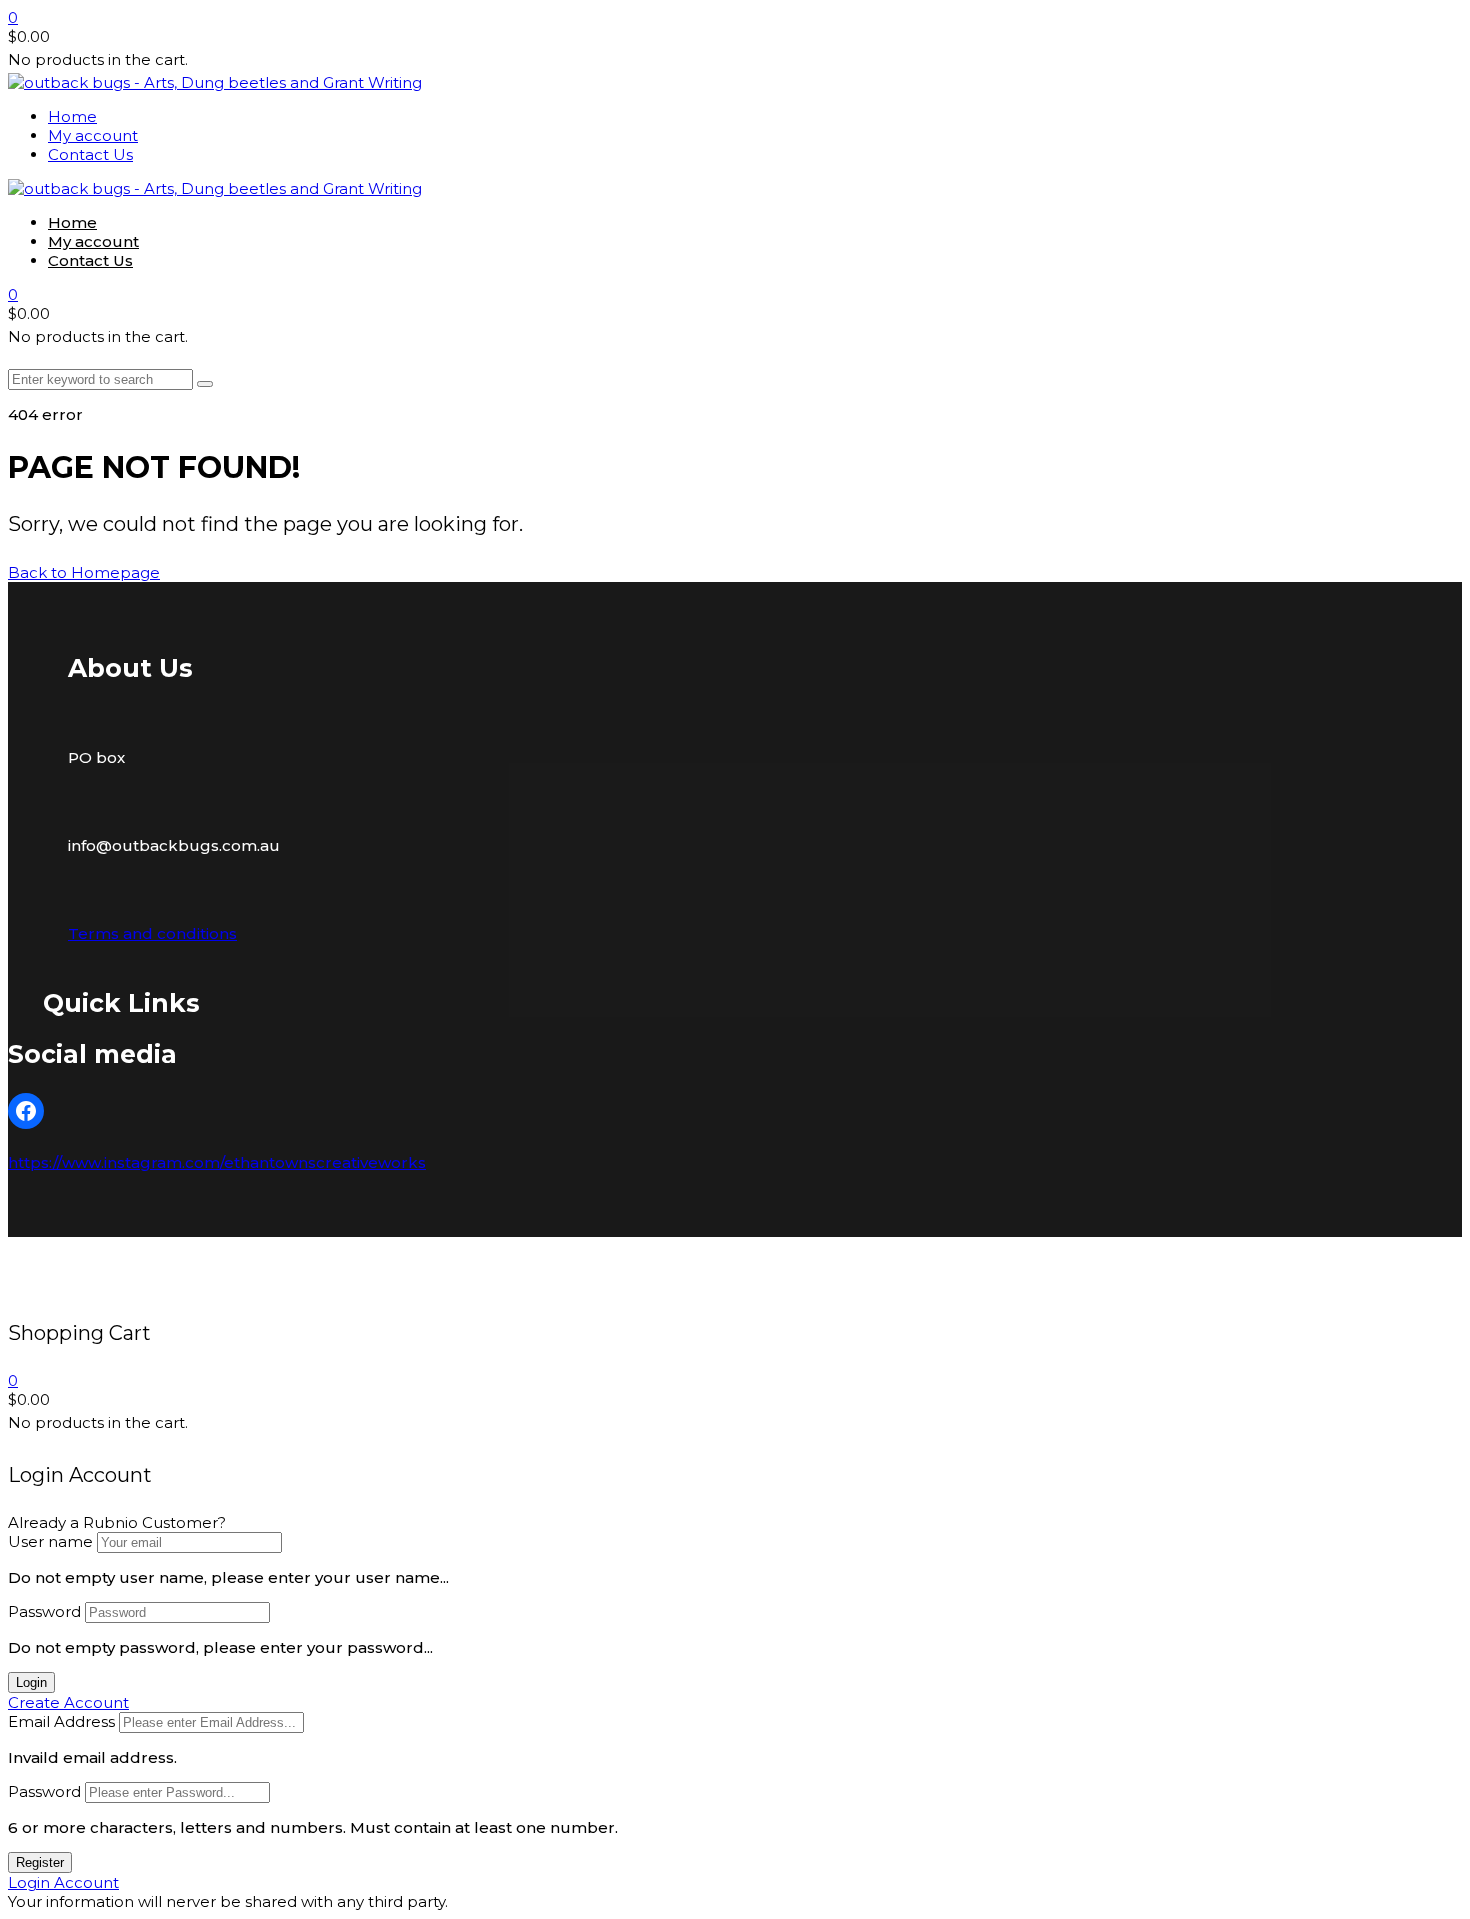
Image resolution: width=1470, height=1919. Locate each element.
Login (31, 1682)
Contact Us (90, 154)
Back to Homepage (84, 572)
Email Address (61, 1721)
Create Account (68, 1702)
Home (72, 116)
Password (44, 1611)
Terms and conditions (152, 933)
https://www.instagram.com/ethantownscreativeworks (217, 1162)
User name (50, 1541)
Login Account (63, 1882)
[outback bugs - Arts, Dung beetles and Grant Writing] (215, 82)
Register (40, 1862)
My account (93, 135)
